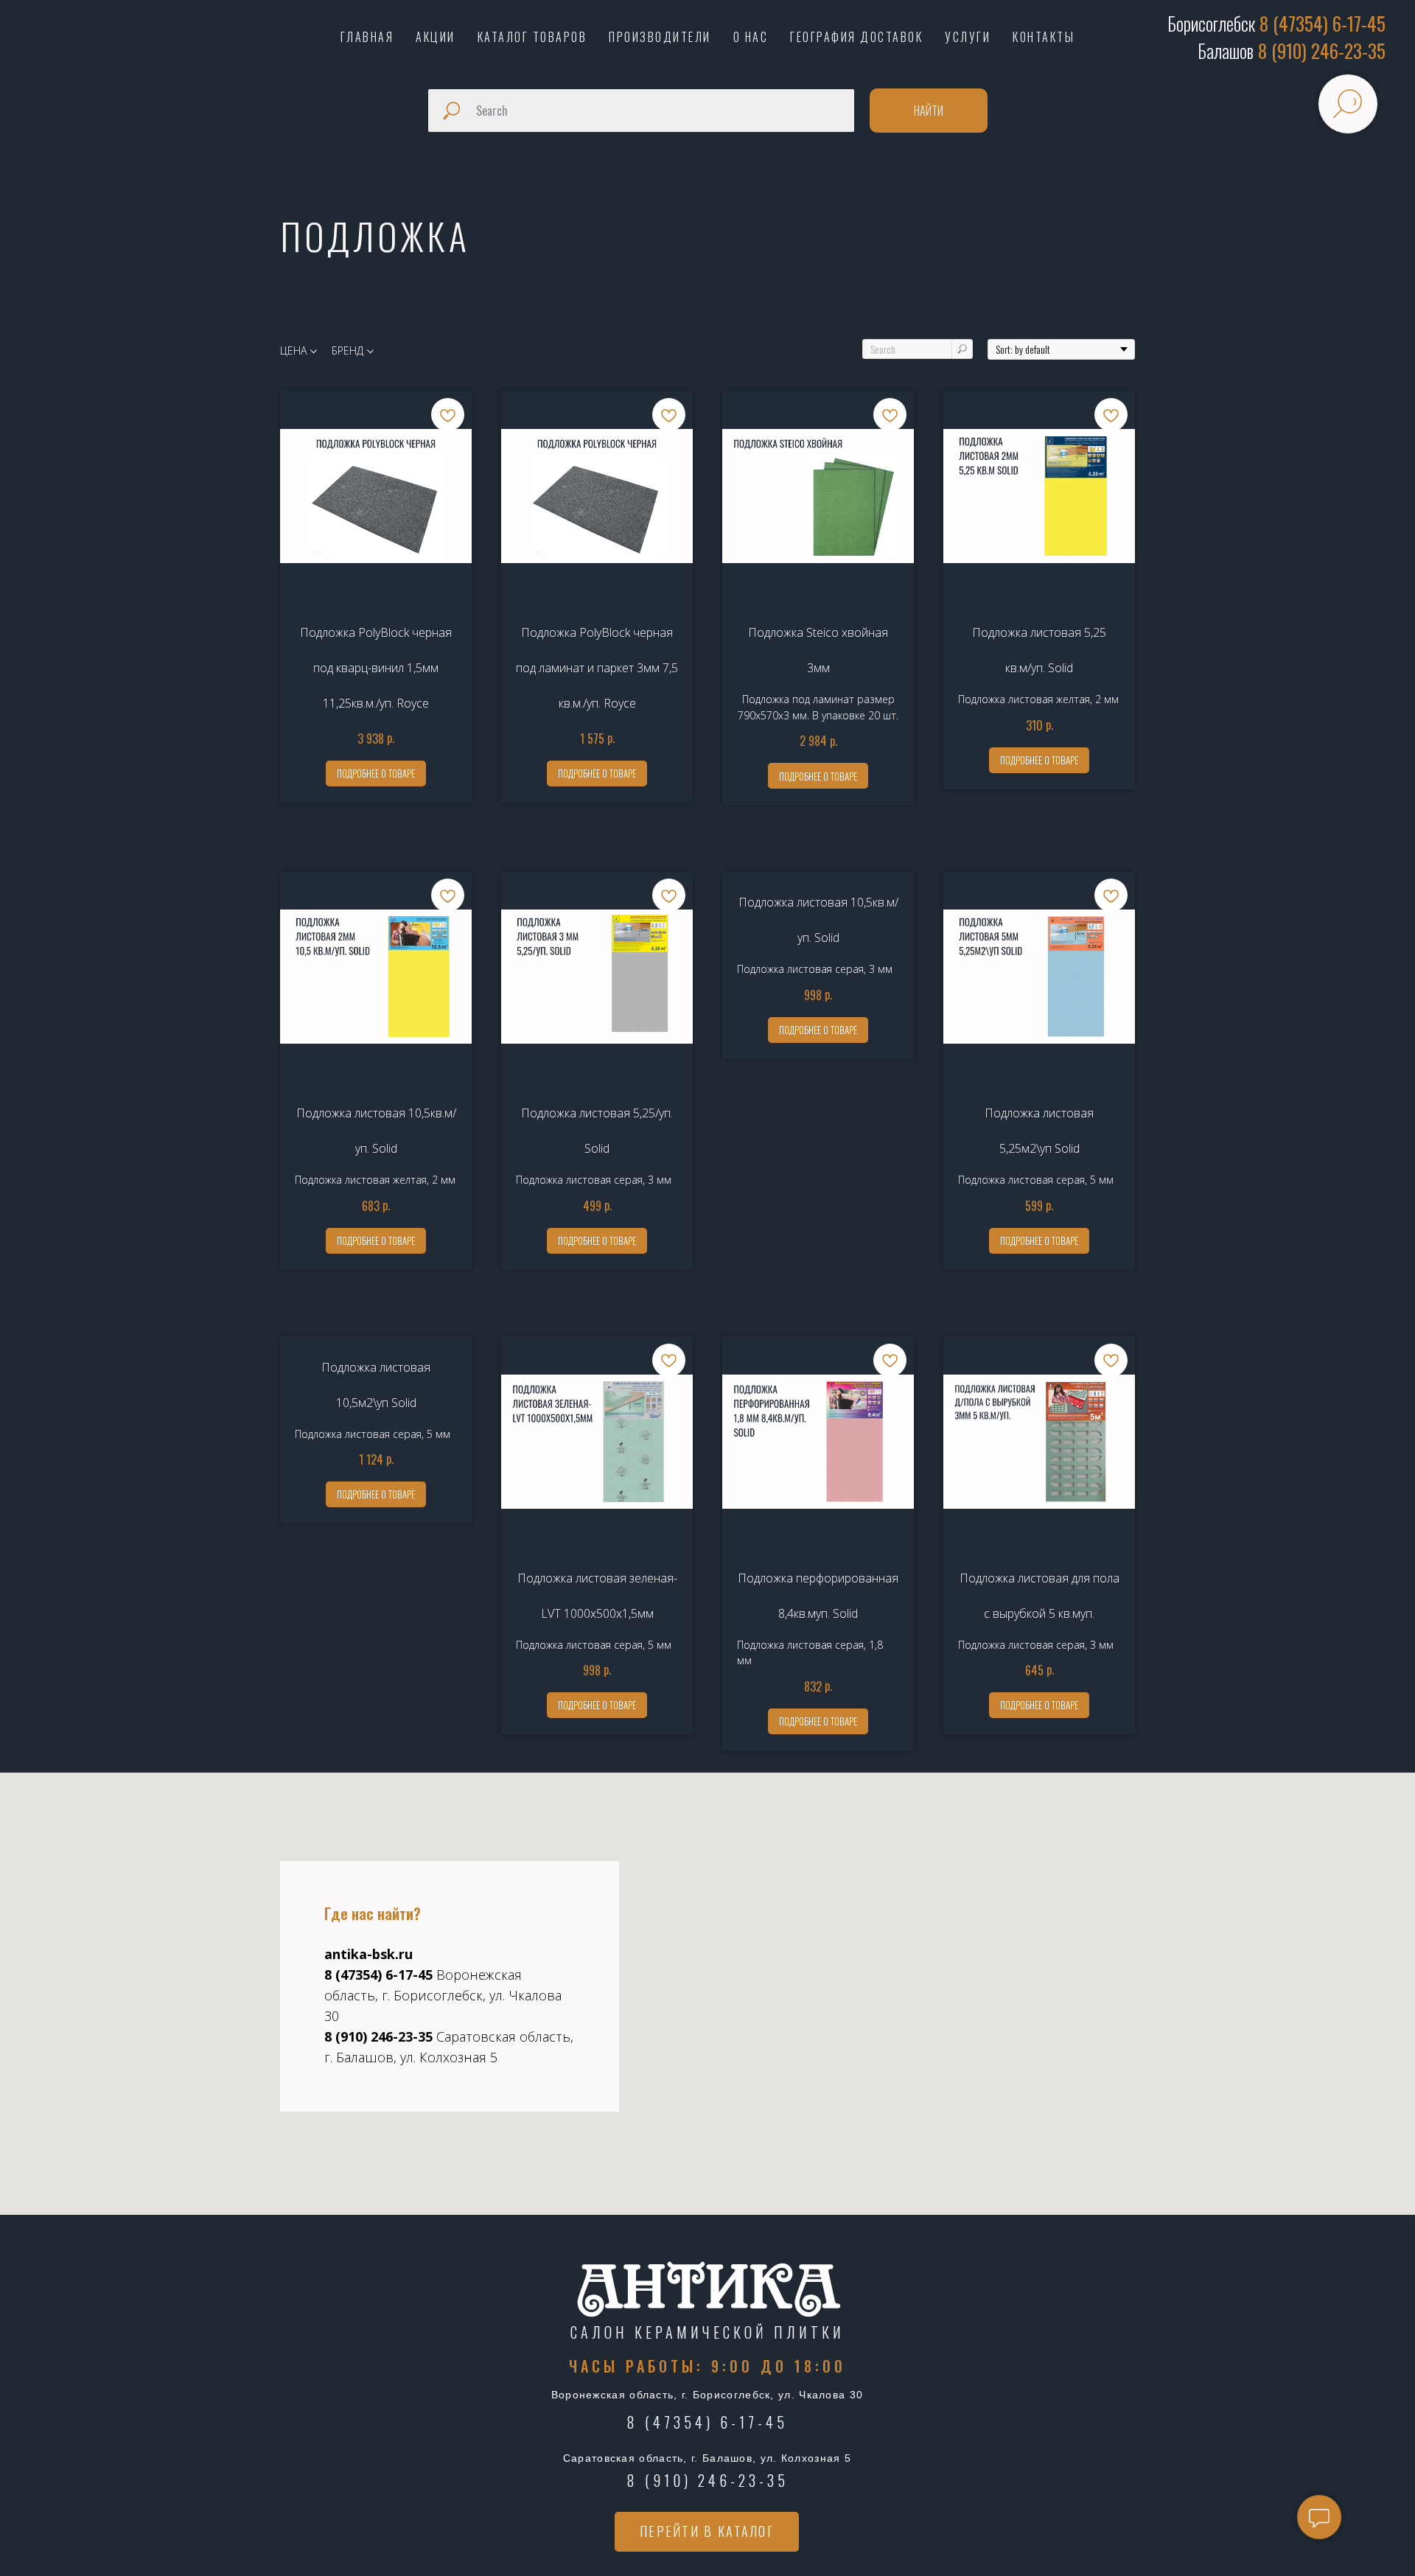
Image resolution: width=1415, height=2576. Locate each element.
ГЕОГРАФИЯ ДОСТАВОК (856, 37)
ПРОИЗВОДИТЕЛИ (660, 37)
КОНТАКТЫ (1044, 37)
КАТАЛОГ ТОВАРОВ (532, 37)
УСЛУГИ (968, 37)
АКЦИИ (436, 37)
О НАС (751, 37)
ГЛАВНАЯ (367, 37)
